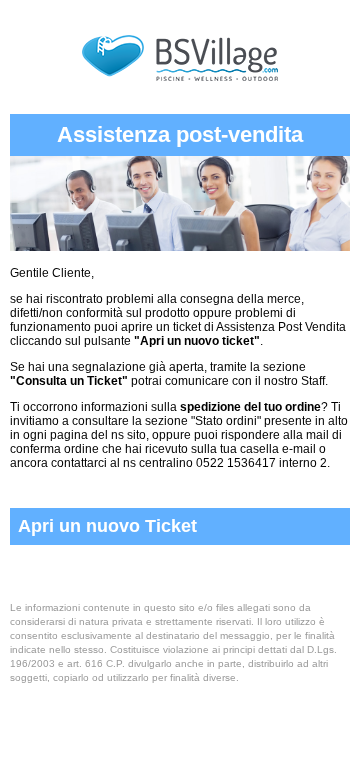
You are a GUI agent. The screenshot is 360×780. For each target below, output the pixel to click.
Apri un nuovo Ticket (107, 526)
